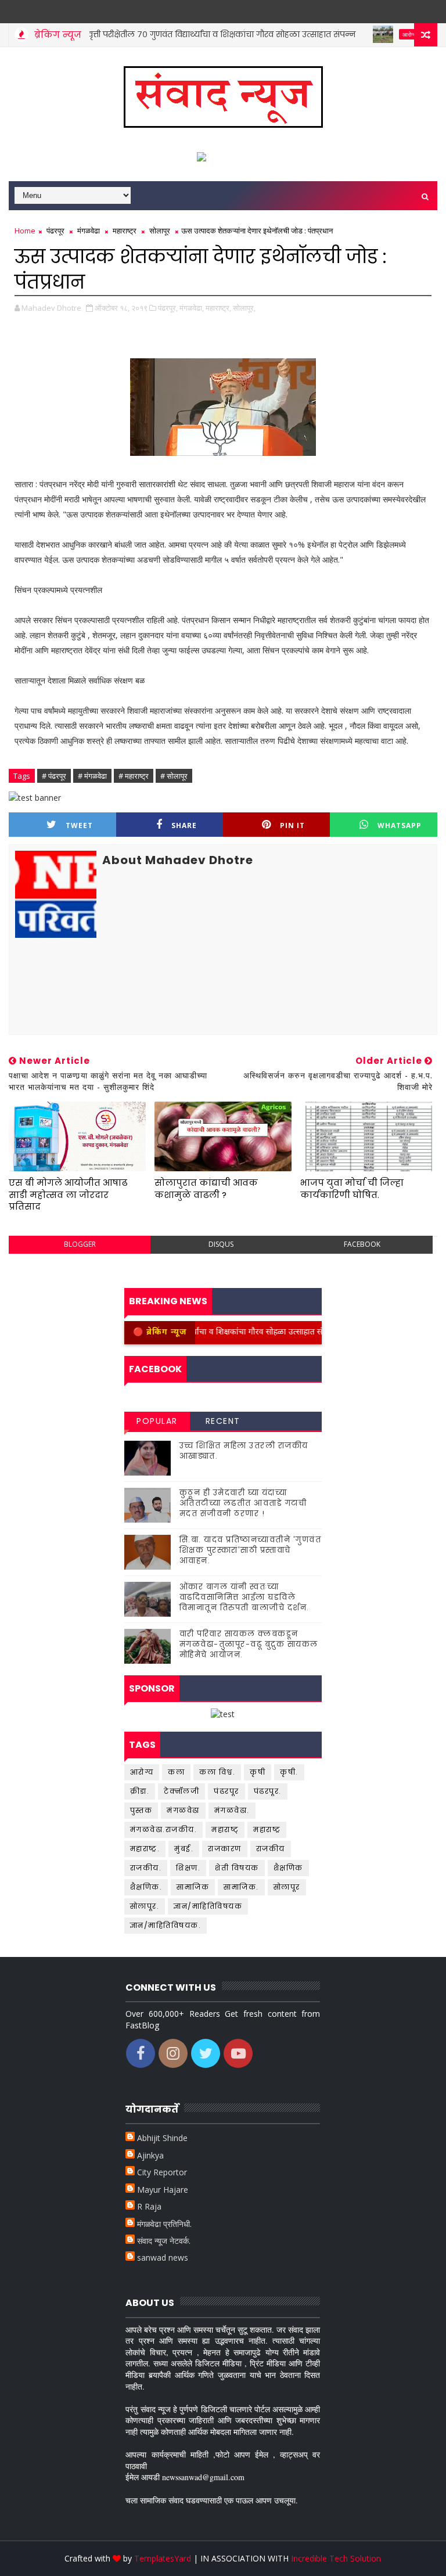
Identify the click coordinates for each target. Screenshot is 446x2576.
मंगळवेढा (89, 231)
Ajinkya (150, 2155)
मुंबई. (184, 1849)
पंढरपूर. (268, 1791)
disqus (221, 1244)
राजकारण (225, 1849)
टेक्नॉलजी (181, 1791)
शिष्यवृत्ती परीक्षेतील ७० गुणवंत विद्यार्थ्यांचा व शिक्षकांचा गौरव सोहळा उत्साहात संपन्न (172, 34)
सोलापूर (160, 231)
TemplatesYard (163, 2558)
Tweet (79, 825)
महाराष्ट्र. (145, 1849)
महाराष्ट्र (125, 231)
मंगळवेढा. (232, 1810)
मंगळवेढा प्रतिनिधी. (164, 2224)
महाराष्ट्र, (218, 308)
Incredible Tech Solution (336, 2558)
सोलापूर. (145, 1906)
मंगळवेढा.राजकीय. (164, 1830)
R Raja (149, 2206)
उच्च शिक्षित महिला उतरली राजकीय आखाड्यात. (244, 1451)
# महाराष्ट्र (134, 776)
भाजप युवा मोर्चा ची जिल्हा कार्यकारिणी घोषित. (352, 1188)
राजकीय (271, 1849)
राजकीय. (146, 1868)
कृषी (258, 1772)
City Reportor (162, 2172)
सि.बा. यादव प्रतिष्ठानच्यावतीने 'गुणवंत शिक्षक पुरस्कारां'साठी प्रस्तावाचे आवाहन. (251, 1550)
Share (184, 825)
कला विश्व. (217, 1772)
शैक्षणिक (288, 1868)
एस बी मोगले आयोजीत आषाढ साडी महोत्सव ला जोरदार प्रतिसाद (68, 1195)
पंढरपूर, (168, 308)
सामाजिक (193, 1887)
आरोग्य (368, 34)
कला (176, 1772)
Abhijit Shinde (162, 2138)
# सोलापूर (174, 776)
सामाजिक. (241, 1887)
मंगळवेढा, (192, 308)
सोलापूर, (244, 308)
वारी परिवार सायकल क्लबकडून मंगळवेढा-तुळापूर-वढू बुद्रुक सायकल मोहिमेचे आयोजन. (249, 1644)
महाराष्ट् (225, 1830)
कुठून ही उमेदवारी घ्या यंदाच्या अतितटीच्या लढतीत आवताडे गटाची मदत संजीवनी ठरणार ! (243, 1503)
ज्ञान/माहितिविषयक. (166, 1925)
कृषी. (289, 1772)
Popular (157, 1421)
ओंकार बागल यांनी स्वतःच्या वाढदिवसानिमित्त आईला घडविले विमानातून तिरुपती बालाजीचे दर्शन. (244, 1597)
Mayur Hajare (163, 2190)
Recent (223, 1421)
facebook (362, 1244)
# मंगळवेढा (92, 776)
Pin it (292, 825)
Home (25, 231)
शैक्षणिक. (146, 1887)
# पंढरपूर (54, 776)
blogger (80, 1244)
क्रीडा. (140, 1791)
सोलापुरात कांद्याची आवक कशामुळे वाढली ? (206, 1188)
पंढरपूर (55, 231)
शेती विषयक (237, 1868)
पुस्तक (141, 1810)
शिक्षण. (188, 1868)
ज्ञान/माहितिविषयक (208, 1906)
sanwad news (163, 2257)
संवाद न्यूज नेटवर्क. (164, 2241)
